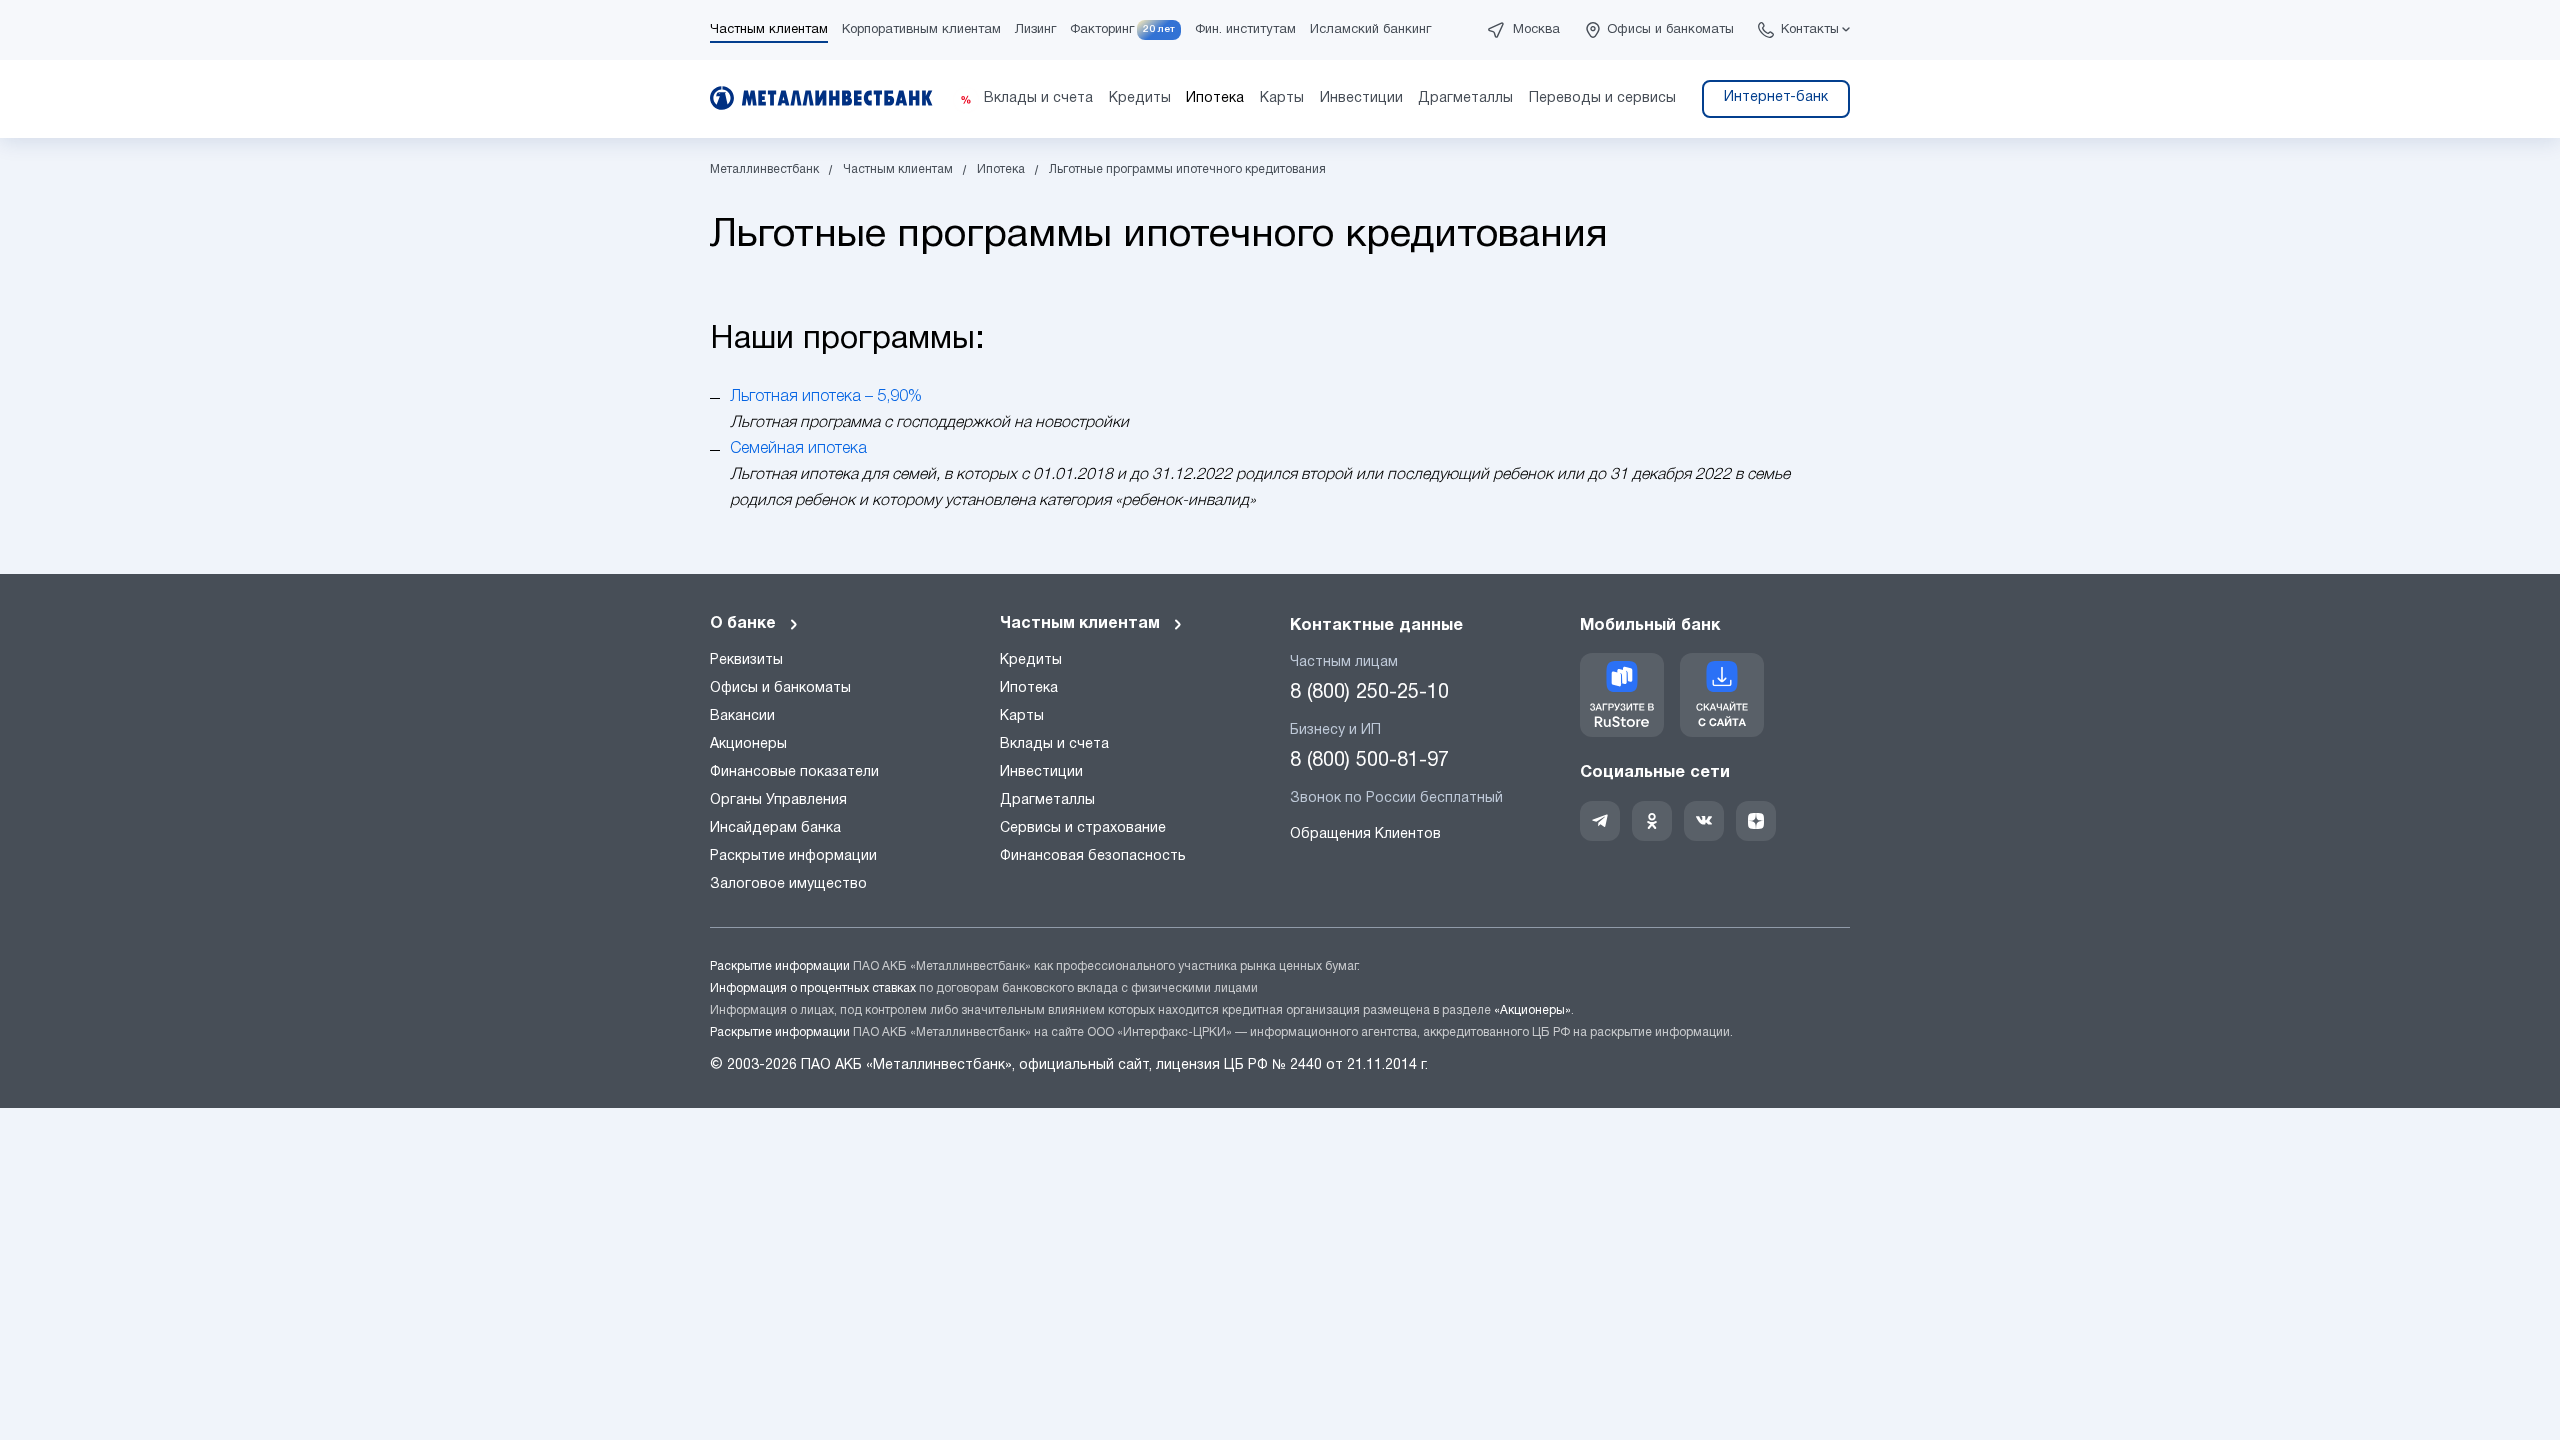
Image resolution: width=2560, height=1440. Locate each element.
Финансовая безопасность (1093, 856)
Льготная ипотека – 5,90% (826, 397)
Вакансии (742, 716)
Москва (1536, 30)
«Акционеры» (1532, 1010)
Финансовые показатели (794, 772)
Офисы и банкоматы (1670, 30)
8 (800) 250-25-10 (1369, 693)
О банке (743, 624)
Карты (1022, 716)
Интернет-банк (1776, 97)
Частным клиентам (769, 30)
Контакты (1810, 30)
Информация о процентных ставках (813, 988)
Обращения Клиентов (1365, 834)
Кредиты (1031, 660)
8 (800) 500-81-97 (1369, 761)
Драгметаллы (1047, 800)
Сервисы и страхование (1083, 828)
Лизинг (1035, 30)
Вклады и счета (1054, 744)
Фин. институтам (1245, 30)
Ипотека (1029, 688)
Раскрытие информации (793, 856)
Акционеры (748, 744)
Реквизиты (746, 660)
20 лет (1159, 29)
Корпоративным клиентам (921, 30)
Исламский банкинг (1370, 30)
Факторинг (1102, 30)
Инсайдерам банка (775, 828)
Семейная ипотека (798, 449)
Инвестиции (1041, 772)
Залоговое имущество (788, 884)
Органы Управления (778, 800)
